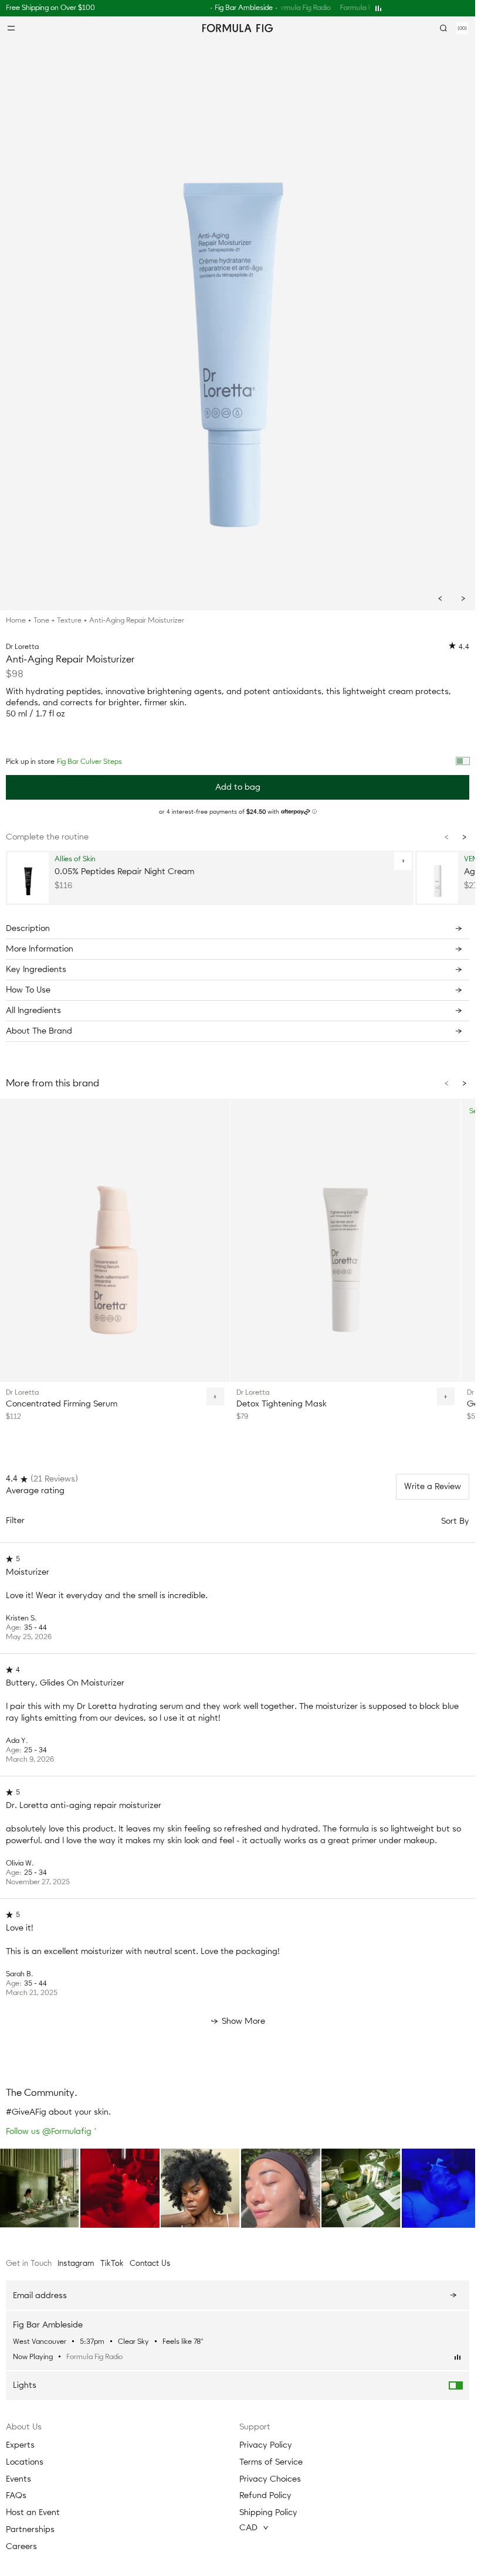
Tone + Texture (57, 620)
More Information (40, 949)
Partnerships (30, 2529)
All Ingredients (33, 1010)
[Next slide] (463, 599)
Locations (25, 2462)
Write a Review (433, 1483)
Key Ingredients (36, 969)
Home (16, 620)
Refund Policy (265, 2495)
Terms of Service (271, 2462)
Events (18, 2479)
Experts (20, 2445)
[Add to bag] (398, 861)
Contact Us (150, 2263)
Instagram (76, 2263)
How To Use (28, 990)
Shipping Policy (268, 2512)
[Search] (443, 28)
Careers (21, 2546)
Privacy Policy (266, 2445)
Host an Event (33, 2512)
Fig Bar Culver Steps (89, 762)
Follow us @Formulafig (51, 2128)
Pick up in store (64, 762)
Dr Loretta (22, 647)
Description (28, 928)
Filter (15, 1517)
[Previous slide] (440, 599)
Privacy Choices (270, 2479)
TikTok (112, 2263)
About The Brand (39, 1031)
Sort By (455, 1518)
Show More (243, 2018)
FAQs (16, 2495)
